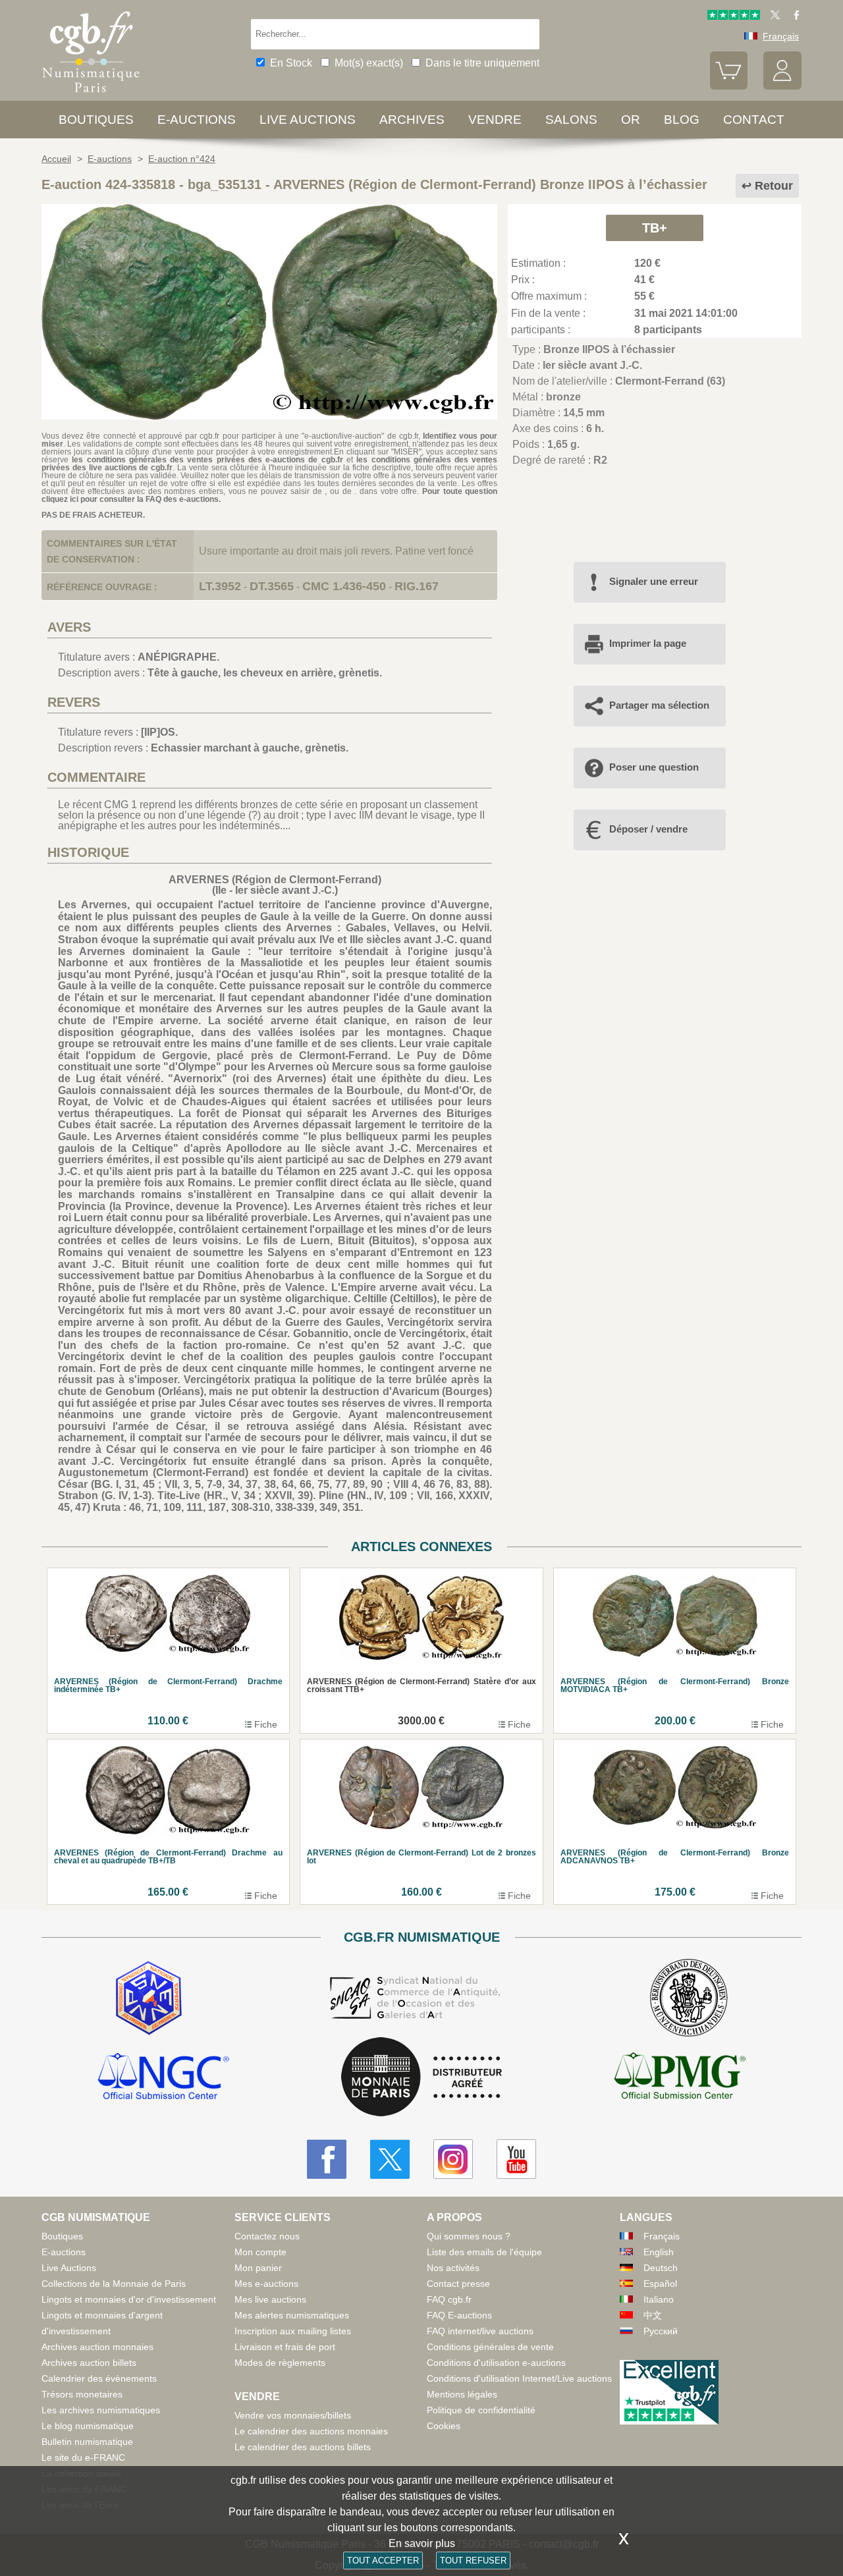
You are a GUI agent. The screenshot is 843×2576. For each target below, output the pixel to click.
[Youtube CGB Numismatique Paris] (516, 2159)
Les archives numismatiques (101, 2410)
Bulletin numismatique (87, 2442)
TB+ (655, 228)
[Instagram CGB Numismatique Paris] (453, 2159)
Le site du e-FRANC (83, 2457)
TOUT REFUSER (473, 2561)
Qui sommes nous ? (469, 2236)
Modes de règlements (280, 2363)
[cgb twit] (773, 16)
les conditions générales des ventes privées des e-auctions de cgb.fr (207, 460)
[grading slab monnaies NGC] (163, 2078)
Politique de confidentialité (481, 2410)
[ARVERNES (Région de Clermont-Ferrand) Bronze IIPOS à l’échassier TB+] (269, 416)
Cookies (444, 2426)
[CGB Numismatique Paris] (91, 95)
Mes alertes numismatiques (292, 2315)
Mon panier (258, 2268)
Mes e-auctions (266, 2284)
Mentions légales (462, 2394)
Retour (774, 186)
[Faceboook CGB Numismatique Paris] (327, 2159)
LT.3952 (220, 586)
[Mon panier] (729, 86)
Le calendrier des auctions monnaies (311, 2431)
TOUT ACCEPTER (383, 2561)
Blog (682, 120)
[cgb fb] (793, 16)
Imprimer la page (648, 643)
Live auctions (308, 120)
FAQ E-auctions (459, 2315)
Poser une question (654, 767)
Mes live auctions (270, 2299)
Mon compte (260, 2252)
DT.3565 (272, 586)
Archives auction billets (89, 2363)
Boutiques (96, 120)
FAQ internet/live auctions (480, 2331)
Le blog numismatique (88, 2426)
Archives (412, 120)
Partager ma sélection (659, 705)
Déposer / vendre (648, 829)
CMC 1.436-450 (344, 586)
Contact (754, 120)
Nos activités (453, 2268)
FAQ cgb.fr (449, 2299)
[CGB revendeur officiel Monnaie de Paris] (421, 2078)
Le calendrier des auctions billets (303, 2447)
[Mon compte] (782, 86)
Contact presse (458, 2284)
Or (631, 120)
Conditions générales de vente (490, 2347)
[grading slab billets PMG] (680, 2078)
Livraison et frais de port (285, 2347)
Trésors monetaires (82, 2394)
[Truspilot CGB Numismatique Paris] (734, 16)
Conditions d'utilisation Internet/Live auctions (519, 2378)
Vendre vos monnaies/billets (293, 2415)
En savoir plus (422, 2543)
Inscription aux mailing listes (293, 2331)
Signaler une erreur (654, 581)
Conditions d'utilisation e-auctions (496, 2363)
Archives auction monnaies (97, 2347)
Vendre (495, 120)
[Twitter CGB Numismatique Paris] (390, 2159)
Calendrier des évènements (99, 2378)
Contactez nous (267, 2236)
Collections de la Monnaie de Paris (114, 2284)
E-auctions (197, 120)
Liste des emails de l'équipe (484, 2252)
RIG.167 (417, 586)
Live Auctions (69, 2268)
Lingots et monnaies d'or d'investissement (129, 2299)
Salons (571, 120)
